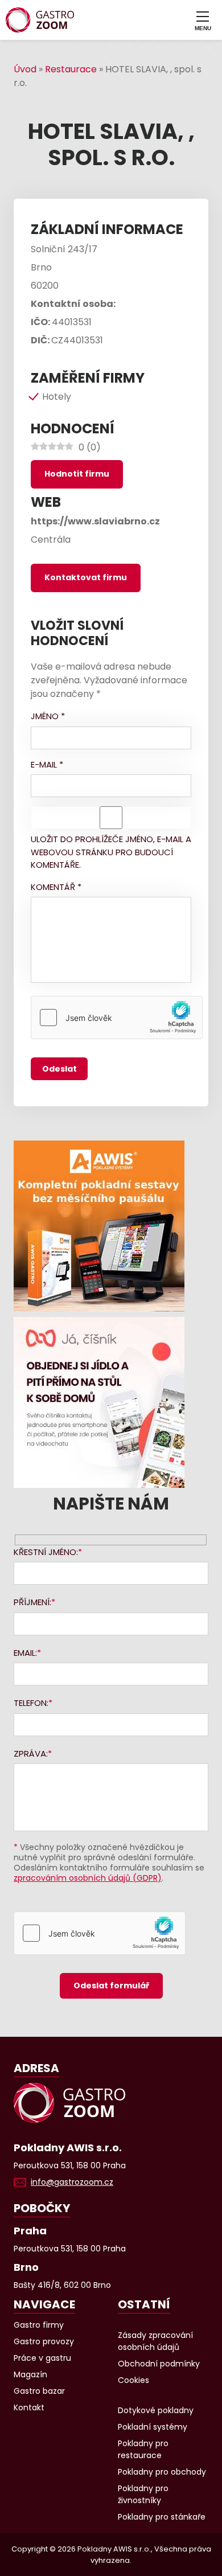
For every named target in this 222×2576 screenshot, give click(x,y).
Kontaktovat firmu (86, 577)
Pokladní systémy (153, 2427)
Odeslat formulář (111, 1986)
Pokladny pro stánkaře (162, 2517)
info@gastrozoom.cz (72, 2182)
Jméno (48, 716)
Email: (25, 1653)
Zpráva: (31, 1753)
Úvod (25, 69)
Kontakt (29, 2407)
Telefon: (31, 1703)
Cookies (133, 2380)
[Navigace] (203, 20)
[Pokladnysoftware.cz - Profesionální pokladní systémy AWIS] (111, 1226)
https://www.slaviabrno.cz (95, 521)
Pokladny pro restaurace (143, 2449)
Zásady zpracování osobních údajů (155, 2341)
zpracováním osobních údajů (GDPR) (88, 1878)
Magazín (30, 2374)
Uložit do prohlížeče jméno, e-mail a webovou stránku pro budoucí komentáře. (111, 852)
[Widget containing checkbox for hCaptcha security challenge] (117, 1018)
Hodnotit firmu (77, 474)
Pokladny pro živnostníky (143, 2494)
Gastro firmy (39, 2325)
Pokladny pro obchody (162, 2472)
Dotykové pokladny (156, 2410)
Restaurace (71, 69)
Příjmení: (32, 1602)
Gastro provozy (44, 2341)
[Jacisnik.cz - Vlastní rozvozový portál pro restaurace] (111, 1402)
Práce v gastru (42, 2358)
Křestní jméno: (46, 1552)
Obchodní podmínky (159, 2364)
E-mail (47, 764)
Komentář (56, 887)
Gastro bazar (39, 2391)
